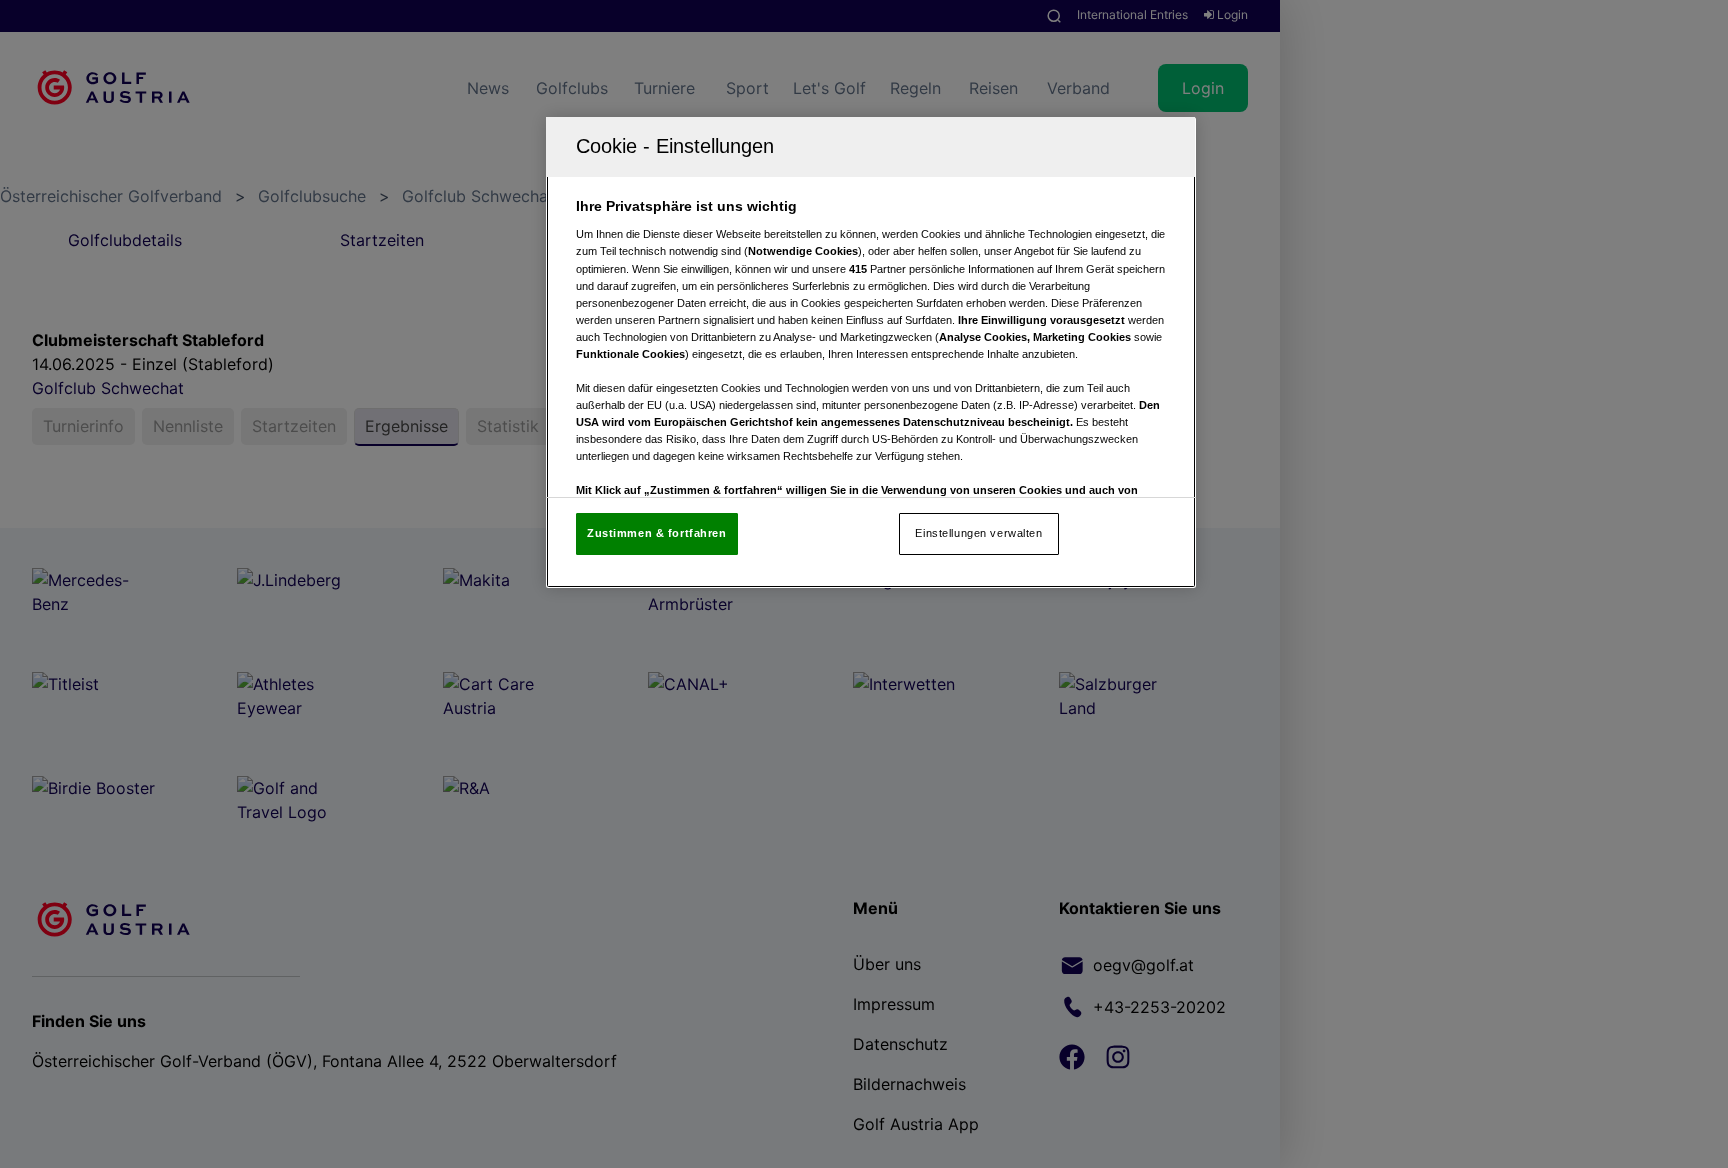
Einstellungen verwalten (978, 533)
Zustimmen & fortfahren (657, 533)
